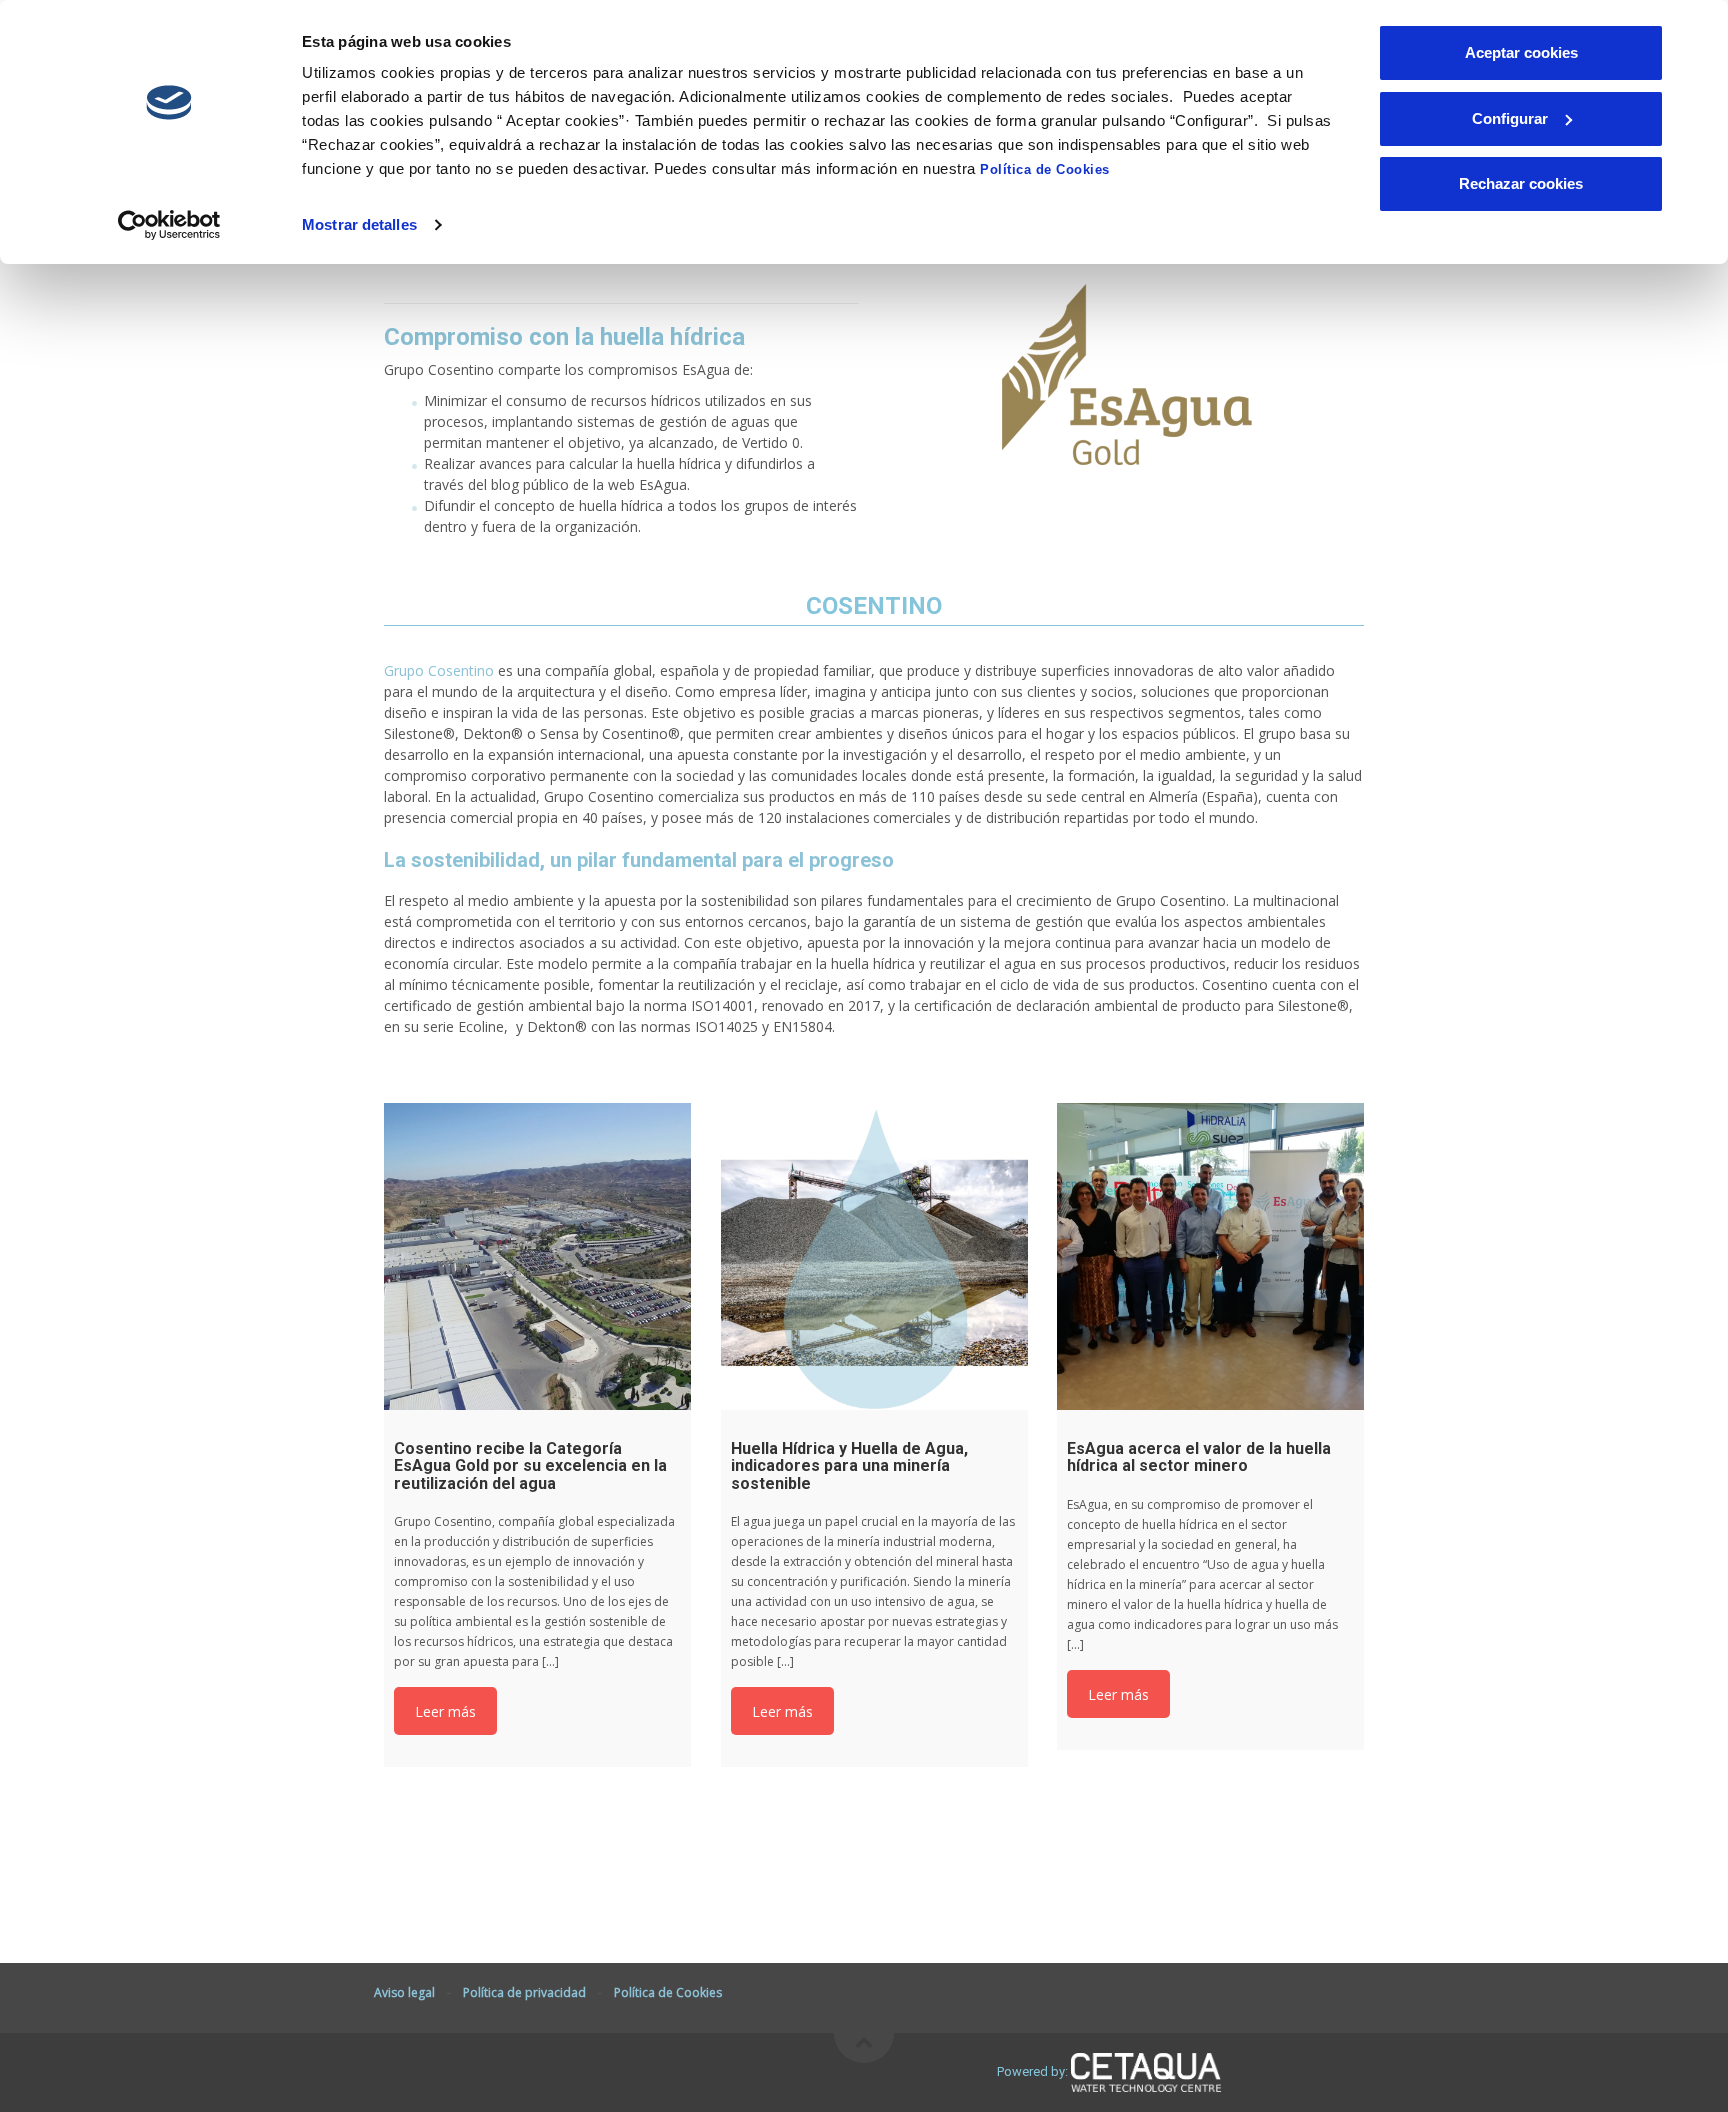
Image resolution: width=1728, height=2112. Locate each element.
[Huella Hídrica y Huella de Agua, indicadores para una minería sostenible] (874, 1256)
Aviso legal (404, 1992)
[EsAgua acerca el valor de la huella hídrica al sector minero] (1210, 1256)
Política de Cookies (1045, 169)
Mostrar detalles (359, 224)
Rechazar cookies (1521, 183)
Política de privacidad (524, 1992)
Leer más (445, 1711)
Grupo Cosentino (439, 670)
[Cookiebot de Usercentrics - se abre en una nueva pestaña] (169, 225)
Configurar (1510, 118)
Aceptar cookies (1521, 52)
